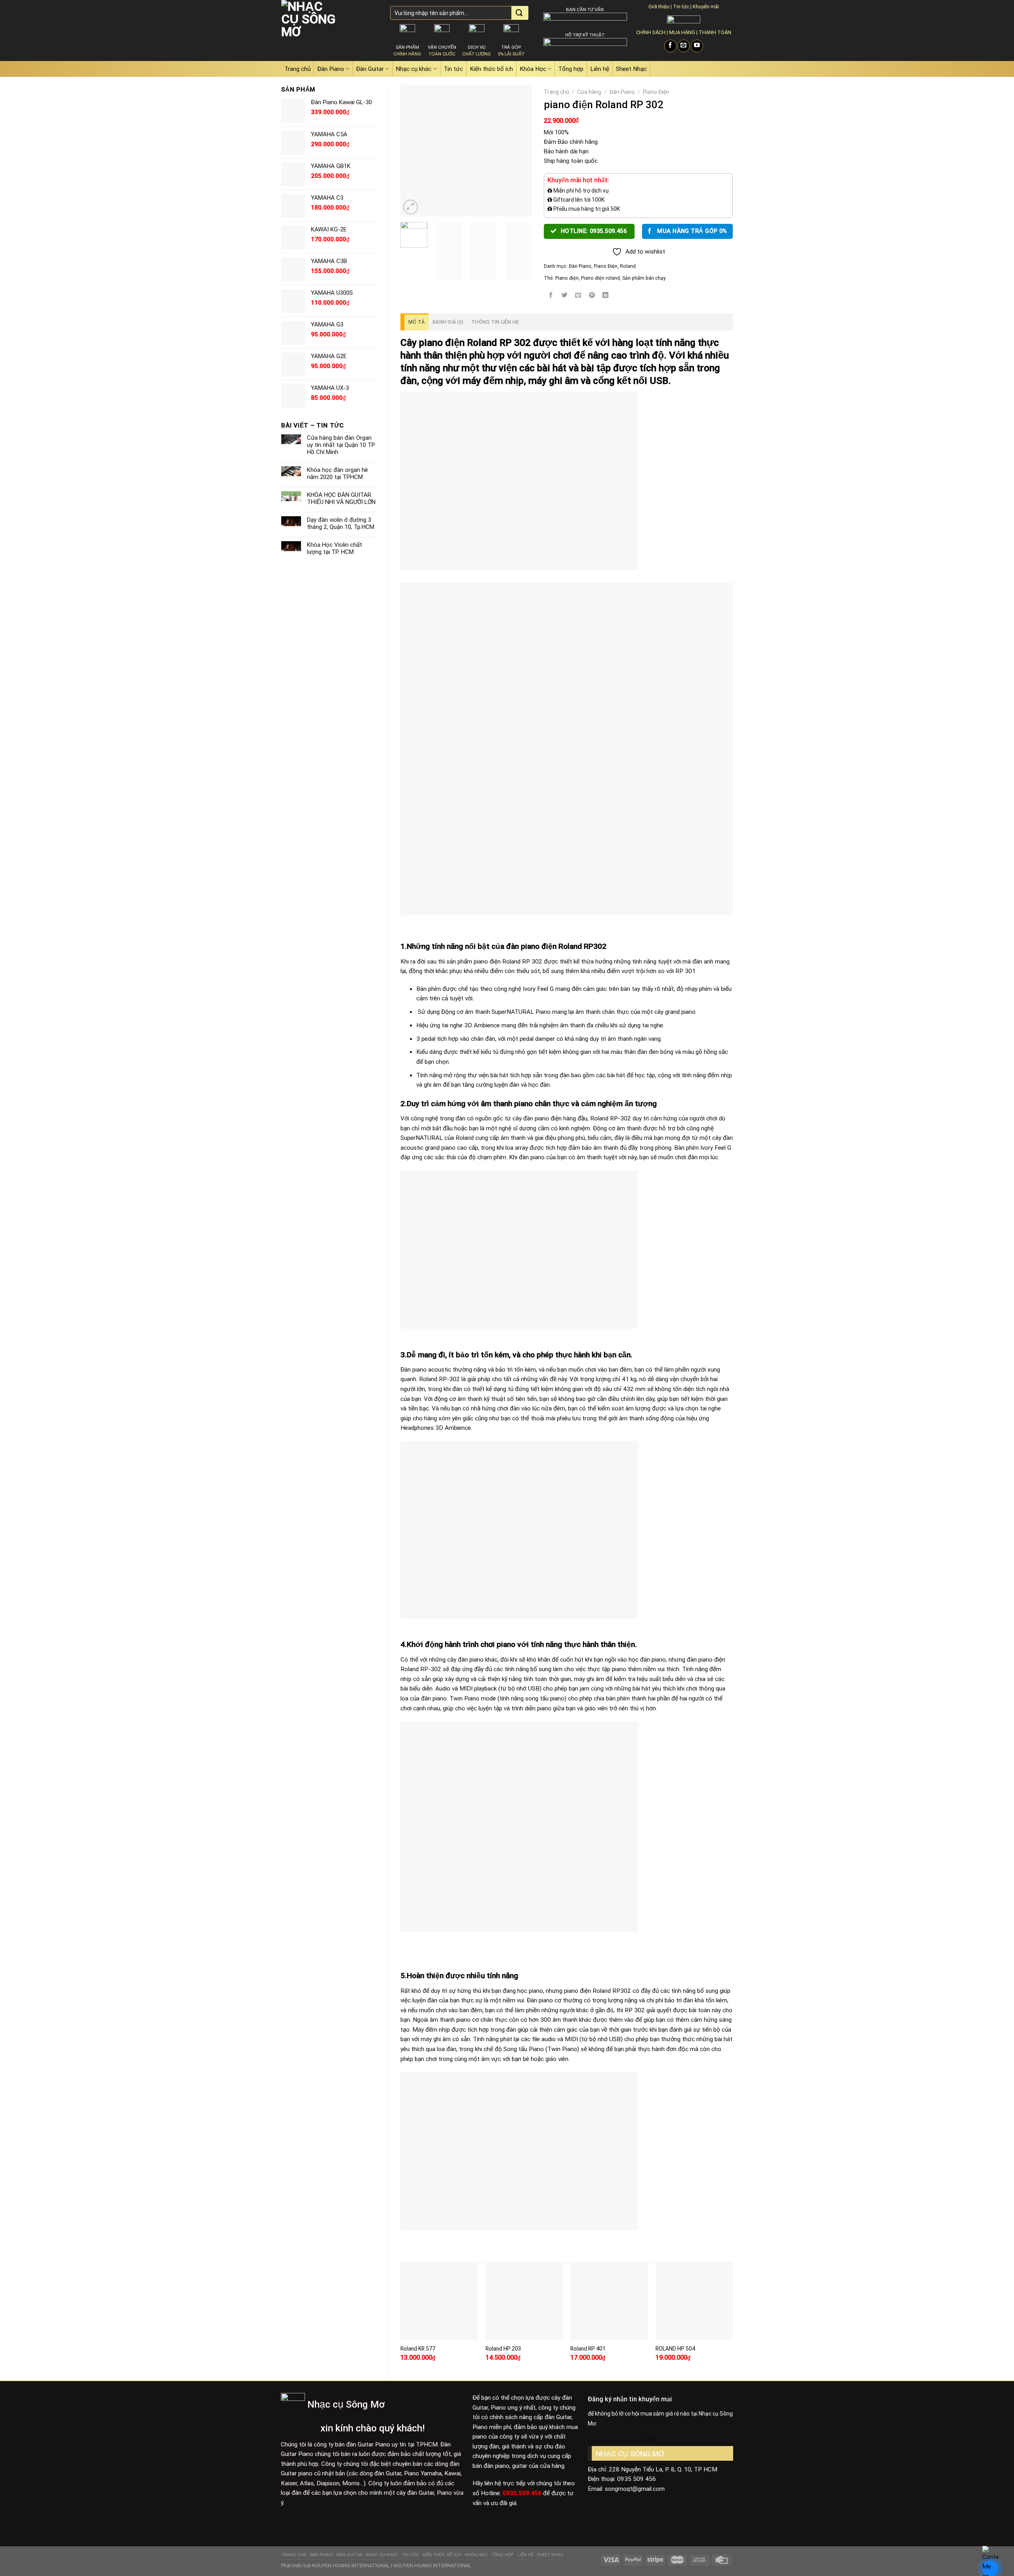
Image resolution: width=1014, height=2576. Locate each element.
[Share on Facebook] (551, 295)
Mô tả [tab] (416, 322)
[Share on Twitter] (564, 295)
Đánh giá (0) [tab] (448, 322)
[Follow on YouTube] (697, 46)
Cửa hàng (589, 92)
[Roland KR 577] (439, 2301)
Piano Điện (656, 92)
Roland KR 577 (418, 2349)
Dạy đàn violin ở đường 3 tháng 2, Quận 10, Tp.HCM (341, 523)
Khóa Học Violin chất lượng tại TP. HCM (335, 548)
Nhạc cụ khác (414, 69)
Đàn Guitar (370, 69)
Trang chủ (297, 69)
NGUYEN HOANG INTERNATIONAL (351, 2566)
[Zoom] (411, 207)
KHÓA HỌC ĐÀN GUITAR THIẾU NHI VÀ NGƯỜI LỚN (341, 498)
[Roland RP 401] (609, 2301)
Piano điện (567, 278)
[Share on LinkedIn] (606, 295)
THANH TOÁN (715, 32)
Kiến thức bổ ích (491, 69)
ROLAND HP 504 (675, 2349)
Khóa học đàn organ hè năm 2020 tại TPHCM (337, 473)
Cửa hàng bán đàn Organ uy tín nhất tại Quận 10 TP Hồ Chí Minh (341, 445)
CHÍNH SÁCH (651, 32)
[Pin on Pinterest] (592, 295)
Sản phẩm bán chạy (644, 278)
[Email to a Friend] (578, 295)
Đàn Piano (331, 69)
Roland (628, 266)
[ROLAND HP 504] (694, 2301)
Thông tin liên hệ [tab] (495, 322)
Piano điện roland (600, 278)
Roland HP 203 (503, 2349)
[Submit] (519, 13)
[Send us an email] (684, 46)
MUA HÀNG (682, 32)
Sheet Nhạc (631, 69)
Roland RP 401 (588, 2349)
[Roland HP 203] (524, 2301)
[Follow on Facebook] (670, 46)
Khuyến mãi (706, 7)
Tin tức (681, 7)
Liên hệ (600, 69)
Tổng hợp (571, 69)
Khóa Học (533, 69)
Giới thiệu (659, 7)
